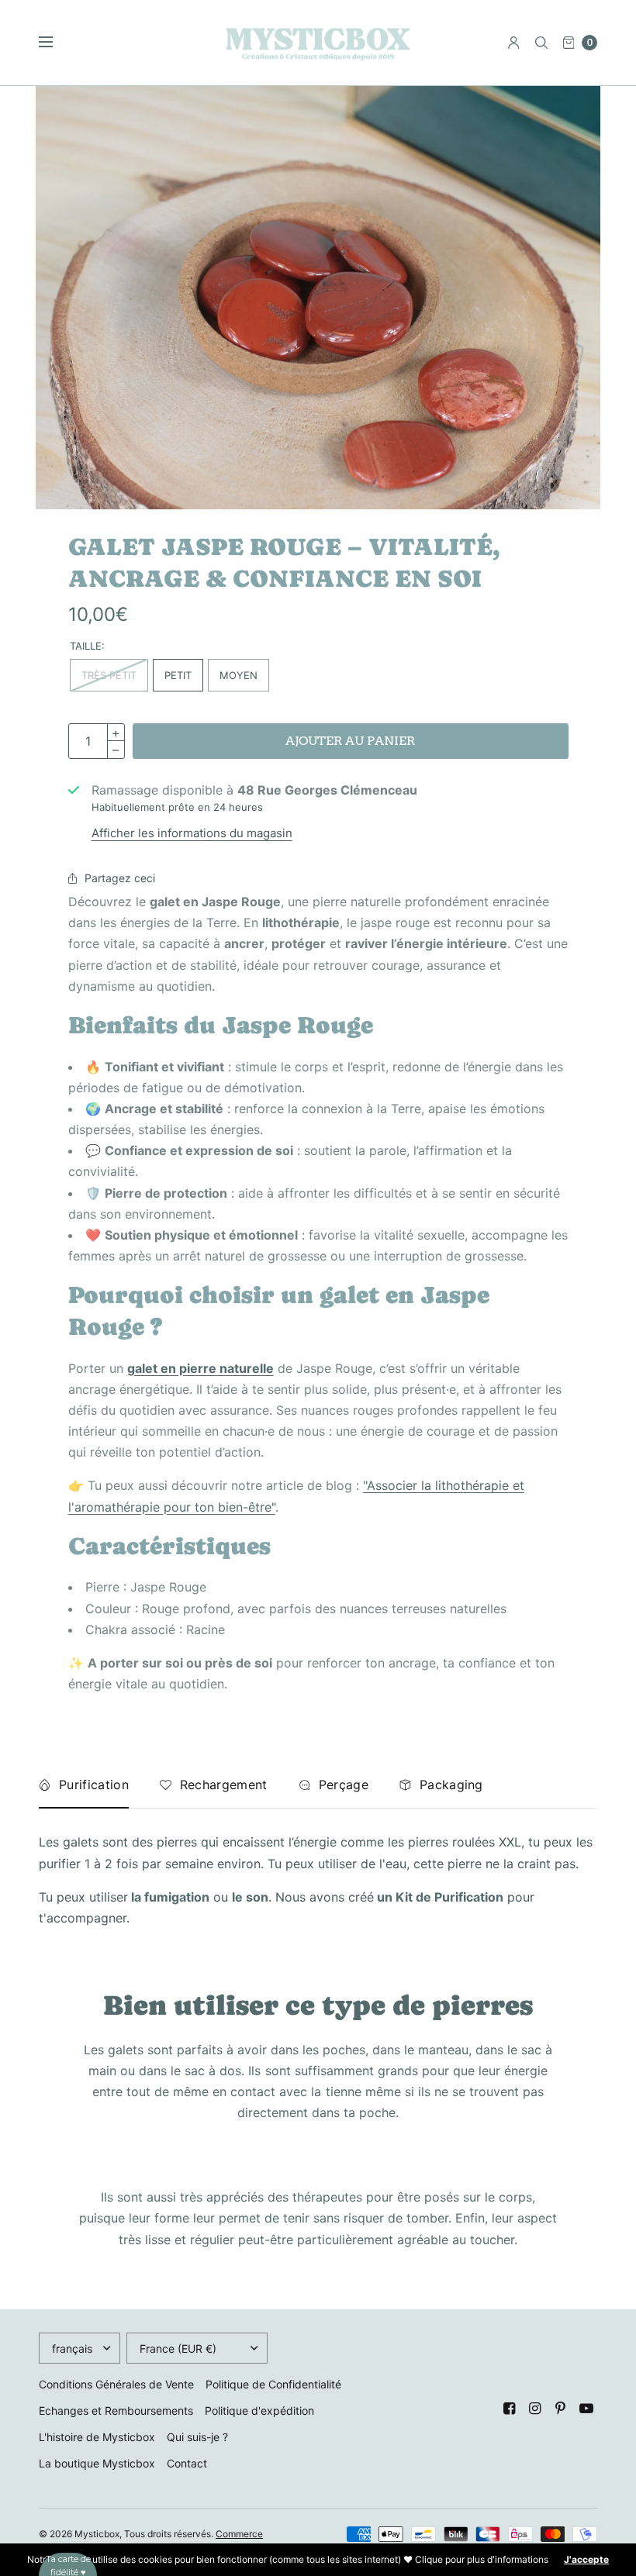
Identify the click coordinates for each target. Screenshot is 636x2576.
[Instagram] (535, 2409)
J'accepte (586, 2560)
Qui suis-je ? (197, 2437)
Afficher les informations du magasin (192, 833)
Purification (94, 1785)
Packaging (451, 1785)
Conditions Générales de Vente (116, 2384)
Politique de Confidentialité (273, 2384)
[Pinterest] (561, 2409)
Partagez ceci (120, 878)
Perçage (344, 1785)
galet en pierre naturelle (200, 1368)
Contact (187, 2463)
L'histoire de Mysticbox (97, 2437)
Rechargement (224, 1785)
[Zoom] (318, 298)
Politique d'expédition (259, 2410)
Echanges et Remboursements (116, 2410)
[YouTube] (586, 2409)
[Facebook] (510, 2409)
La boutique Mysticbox (97, 2463)
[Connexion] (514, 43)
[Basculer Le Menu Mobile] (56, 43)
